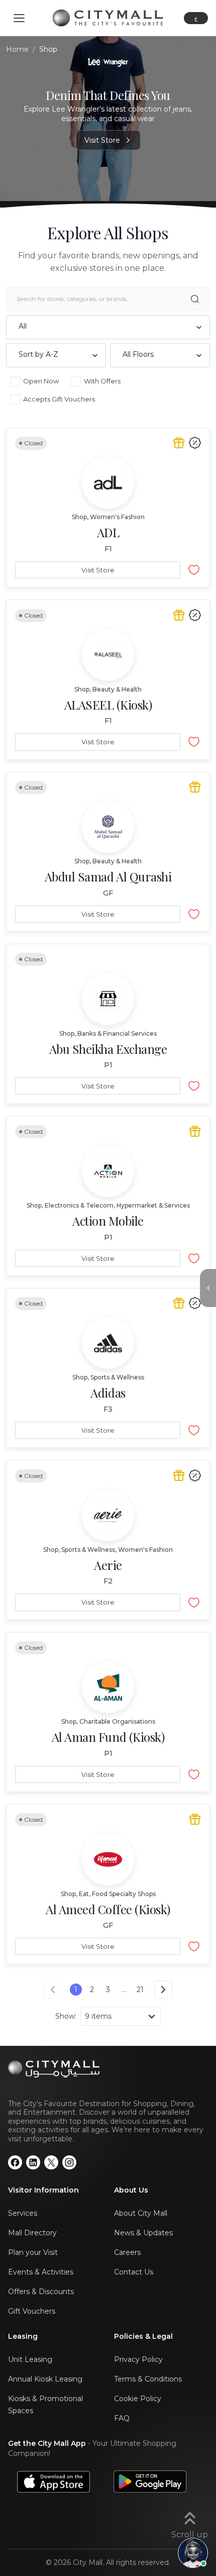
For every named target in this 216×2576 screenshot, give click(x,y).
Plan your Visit (33, 2252)
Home (17, 49)
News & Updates (143, 2233)
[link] (108, 508)
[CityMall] (108, 18)
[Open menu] (19, 18)
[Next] (163, 1990)
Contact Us (134, 2272)
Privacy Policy (138, 2359)
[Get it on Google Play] (150, 2481)
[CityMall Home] (108, 2069)
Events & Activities (41, 2272)
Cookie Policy (138, 2399)
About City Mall (141, 2213)
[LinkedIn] (33, 2162)
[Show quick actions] (208, 1288)
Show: (66, 2016)
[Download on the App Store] (53, 2481)
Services (23, 2213)
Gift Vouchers (32, 2311)
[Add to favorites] (194, 570)
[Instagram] (69, 2162)
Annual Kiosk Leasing (45, 2379)
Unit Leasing (30, 2359)
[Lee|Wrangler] (108, 62)
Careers (127, 2252)
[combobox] (108, 327)
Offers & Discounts (41, 2292)
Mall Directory (32, 2233)
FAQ (122, 2418)
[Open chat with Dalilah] (193, 2553)
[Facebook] (15, 2162)
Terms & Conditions (148, 2379)
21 (140, 1990)
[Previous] (53, 1990)
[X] (51, 2162)
